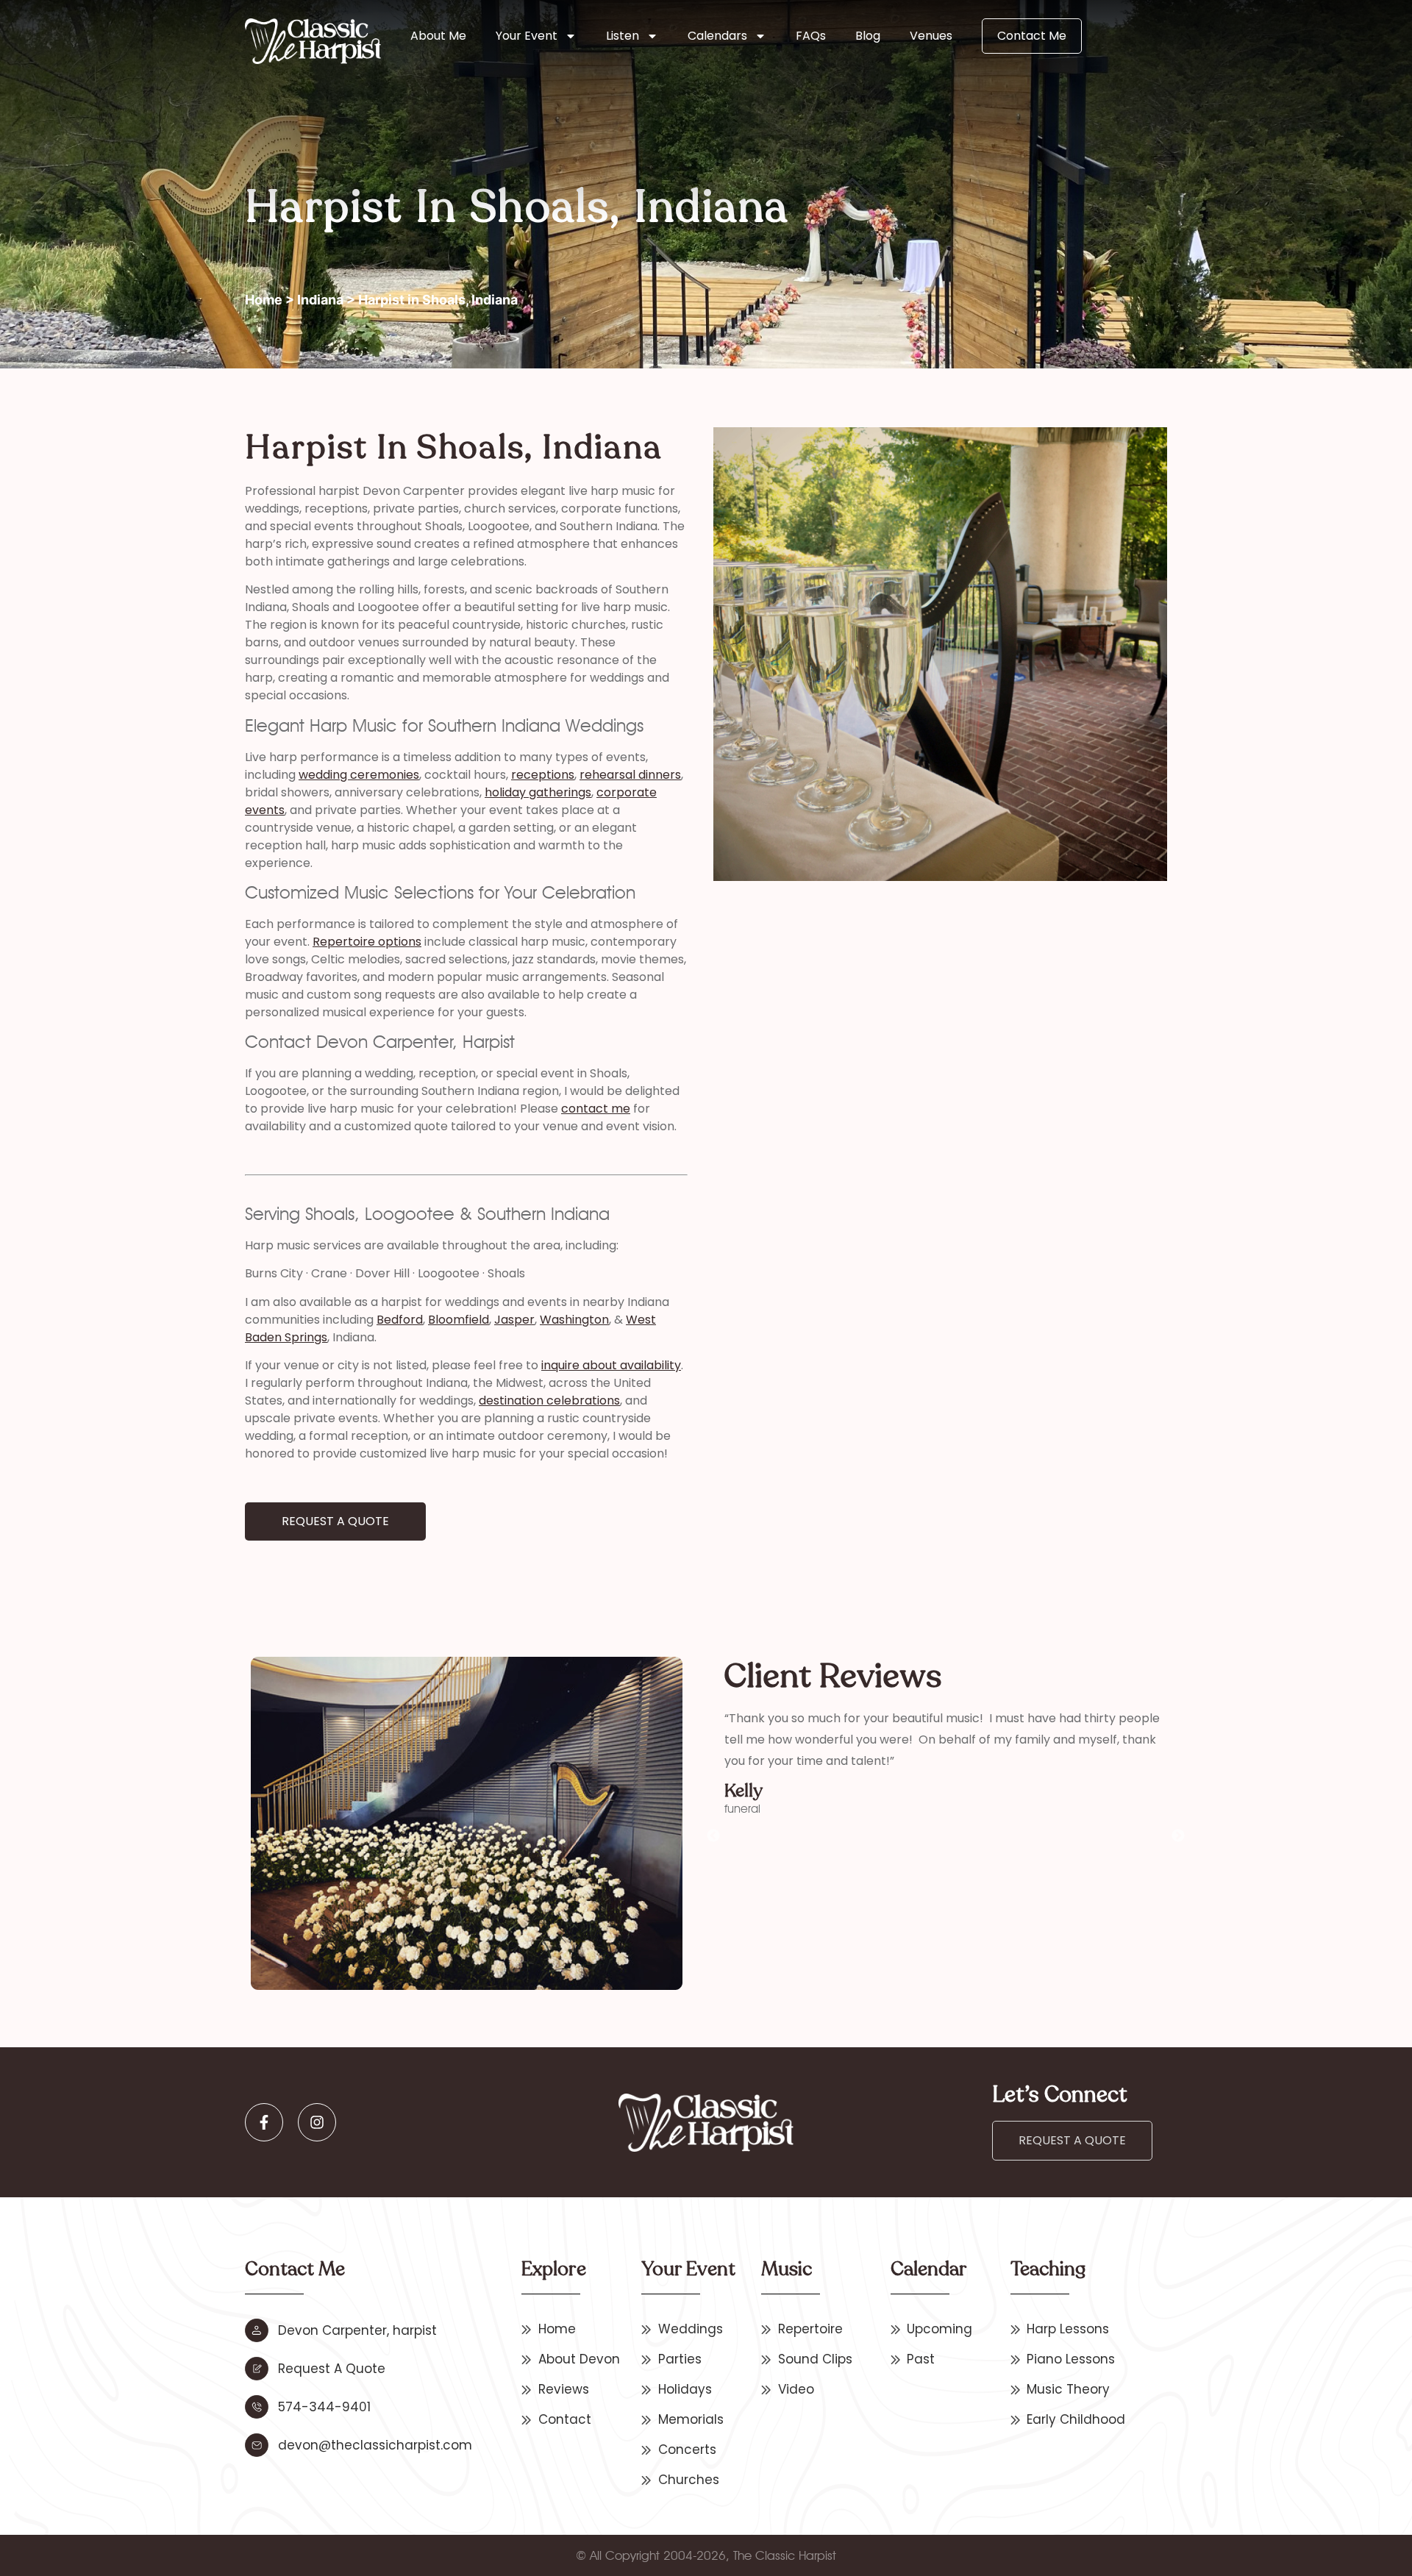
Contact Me (1032, 36)
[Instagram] (317, 2122)
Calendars (717, 36)
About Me (438, 36)
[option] (946, 1762)
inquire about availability (611, 1365)
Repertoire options (367, 942)
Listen (623, 36)
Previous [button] (713, 1836)
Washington (574, 1320)
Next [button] (1178, 1836)
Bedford (400, 1320)
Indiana (320, 300)
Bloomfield (459, 1320)
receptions (543, 775)
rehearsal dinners (630, 775)
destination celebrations (549, 1401)
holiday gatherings (538, 792)
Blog (868, 36)
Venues (931, 36)
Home (264, 300)
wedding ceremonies (359, 775)
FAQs (811, 36)
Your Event (527, 36)
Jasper (514, 1320)
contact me (596, 1109)
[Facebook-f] (264, 2122)
